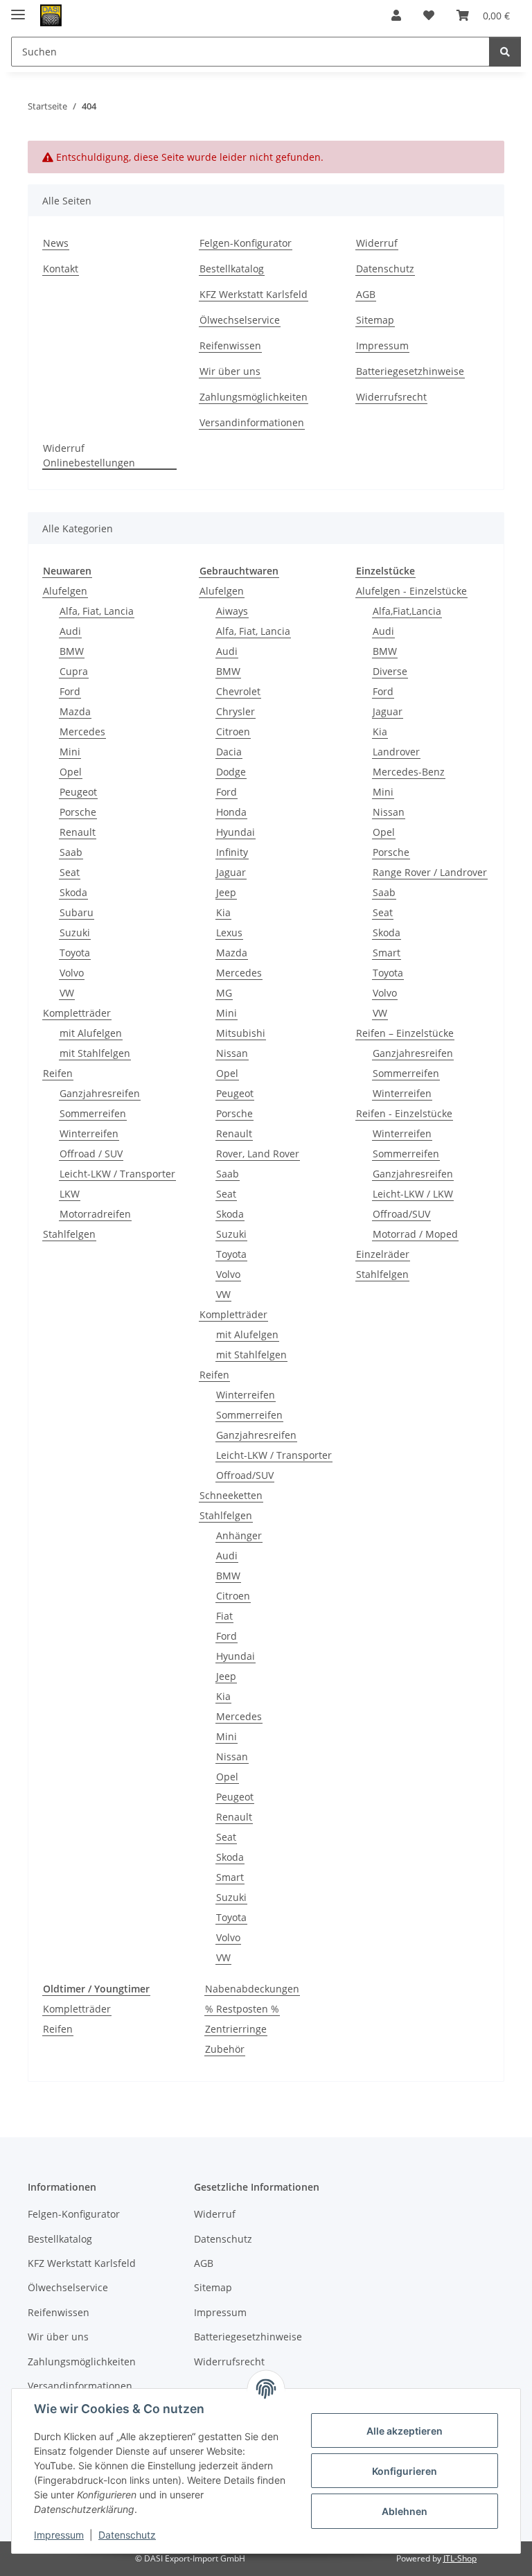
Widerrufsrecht (391, 397)
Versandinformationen (252, 422)
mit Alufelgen (91, 1033)
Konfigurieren (405, 2471)
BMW (72, 651)
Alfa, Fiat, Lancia (97, 611)
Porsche (78, 812)
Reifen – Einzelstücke (405, 1033)
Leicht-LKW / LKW (413, 1194)
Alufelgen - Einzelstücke (411, 591)
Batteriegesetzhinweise (410, 371)
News (56, 243)
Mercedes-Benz (409, 772)
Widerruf (377, 243)
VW (67, 993)
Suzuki (75, 932)
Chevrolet (238, 691)
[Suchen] (505, 52)
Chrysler (236, 711)
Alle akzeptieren (405, 2431)
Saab (71, 852)
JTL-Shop (460, 2558)
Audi (70, 631)
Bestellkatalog (232, 269)
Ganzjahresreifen (100, 1093)
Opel (71, 772)
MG (224, 993)
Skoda (73, 892)
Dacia (229, 752)
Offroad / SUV (91, 1154)
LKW (70, 1194)
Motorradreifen (95, 1214)
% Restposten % (242, 2009)
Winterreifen (89, 1133)
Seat (70, 872)
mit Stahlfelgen (95, 1053)
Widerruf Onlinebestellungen (89, 455)
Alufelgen (65, 591)
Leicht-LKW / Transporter (117, 1174)
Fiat (224, 1616)
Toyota (75, 953)
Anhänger (239, 1535)
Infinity (232, 852)
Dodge (231, 772)
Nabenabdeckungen (252, 1989)
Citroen (233, 731)
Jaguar (231, 872)
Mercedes (82, 731)
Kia (223, 912)
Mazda (75, 711)
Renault (78, 832)
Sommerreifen (93, 1113)
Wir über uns (230, 371)
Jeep (226, 892)
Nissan (232, 1053)
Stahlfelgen (69, 1234)
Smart (230, 1877)
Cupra (74, 671)
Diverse (390, 671)
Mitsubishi (241, 1033)
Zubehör (225, 2049)
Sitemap (375, 320)
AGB (366, 294)
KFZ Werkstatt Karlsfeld (254, 294)
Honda (231, 812)
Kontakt (61, 269)
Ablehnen (405, 2511)
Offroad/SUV (245, 1475)
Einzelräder (383, 1254)
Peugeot (78, 792)
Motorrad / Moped (415, 1234)
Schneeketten (231, 1495)
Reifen (58, 1073)
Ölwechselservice (240, 320)
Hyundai (236, 832)
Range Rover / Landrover (430, 872)
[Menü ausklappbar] (18, 9)
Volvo (72, 973)
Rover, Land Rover (258, 1154)
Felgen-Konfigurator (246, 243)
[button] (396, 15)
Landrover (396, 752)
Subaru (77, 912)
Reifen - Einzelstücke (404, 1113)
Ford (70, 691)
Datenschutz (127, 2535)
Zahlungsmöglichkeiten (254, 397)
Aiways (232, 611)
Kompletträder (77, 1013)
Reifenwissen (230, 345)
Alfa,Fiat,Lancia (407, 611)
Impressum (59, 2535)
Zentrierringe (236, 2029)
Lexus (229, 932)
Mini (70, 752)
